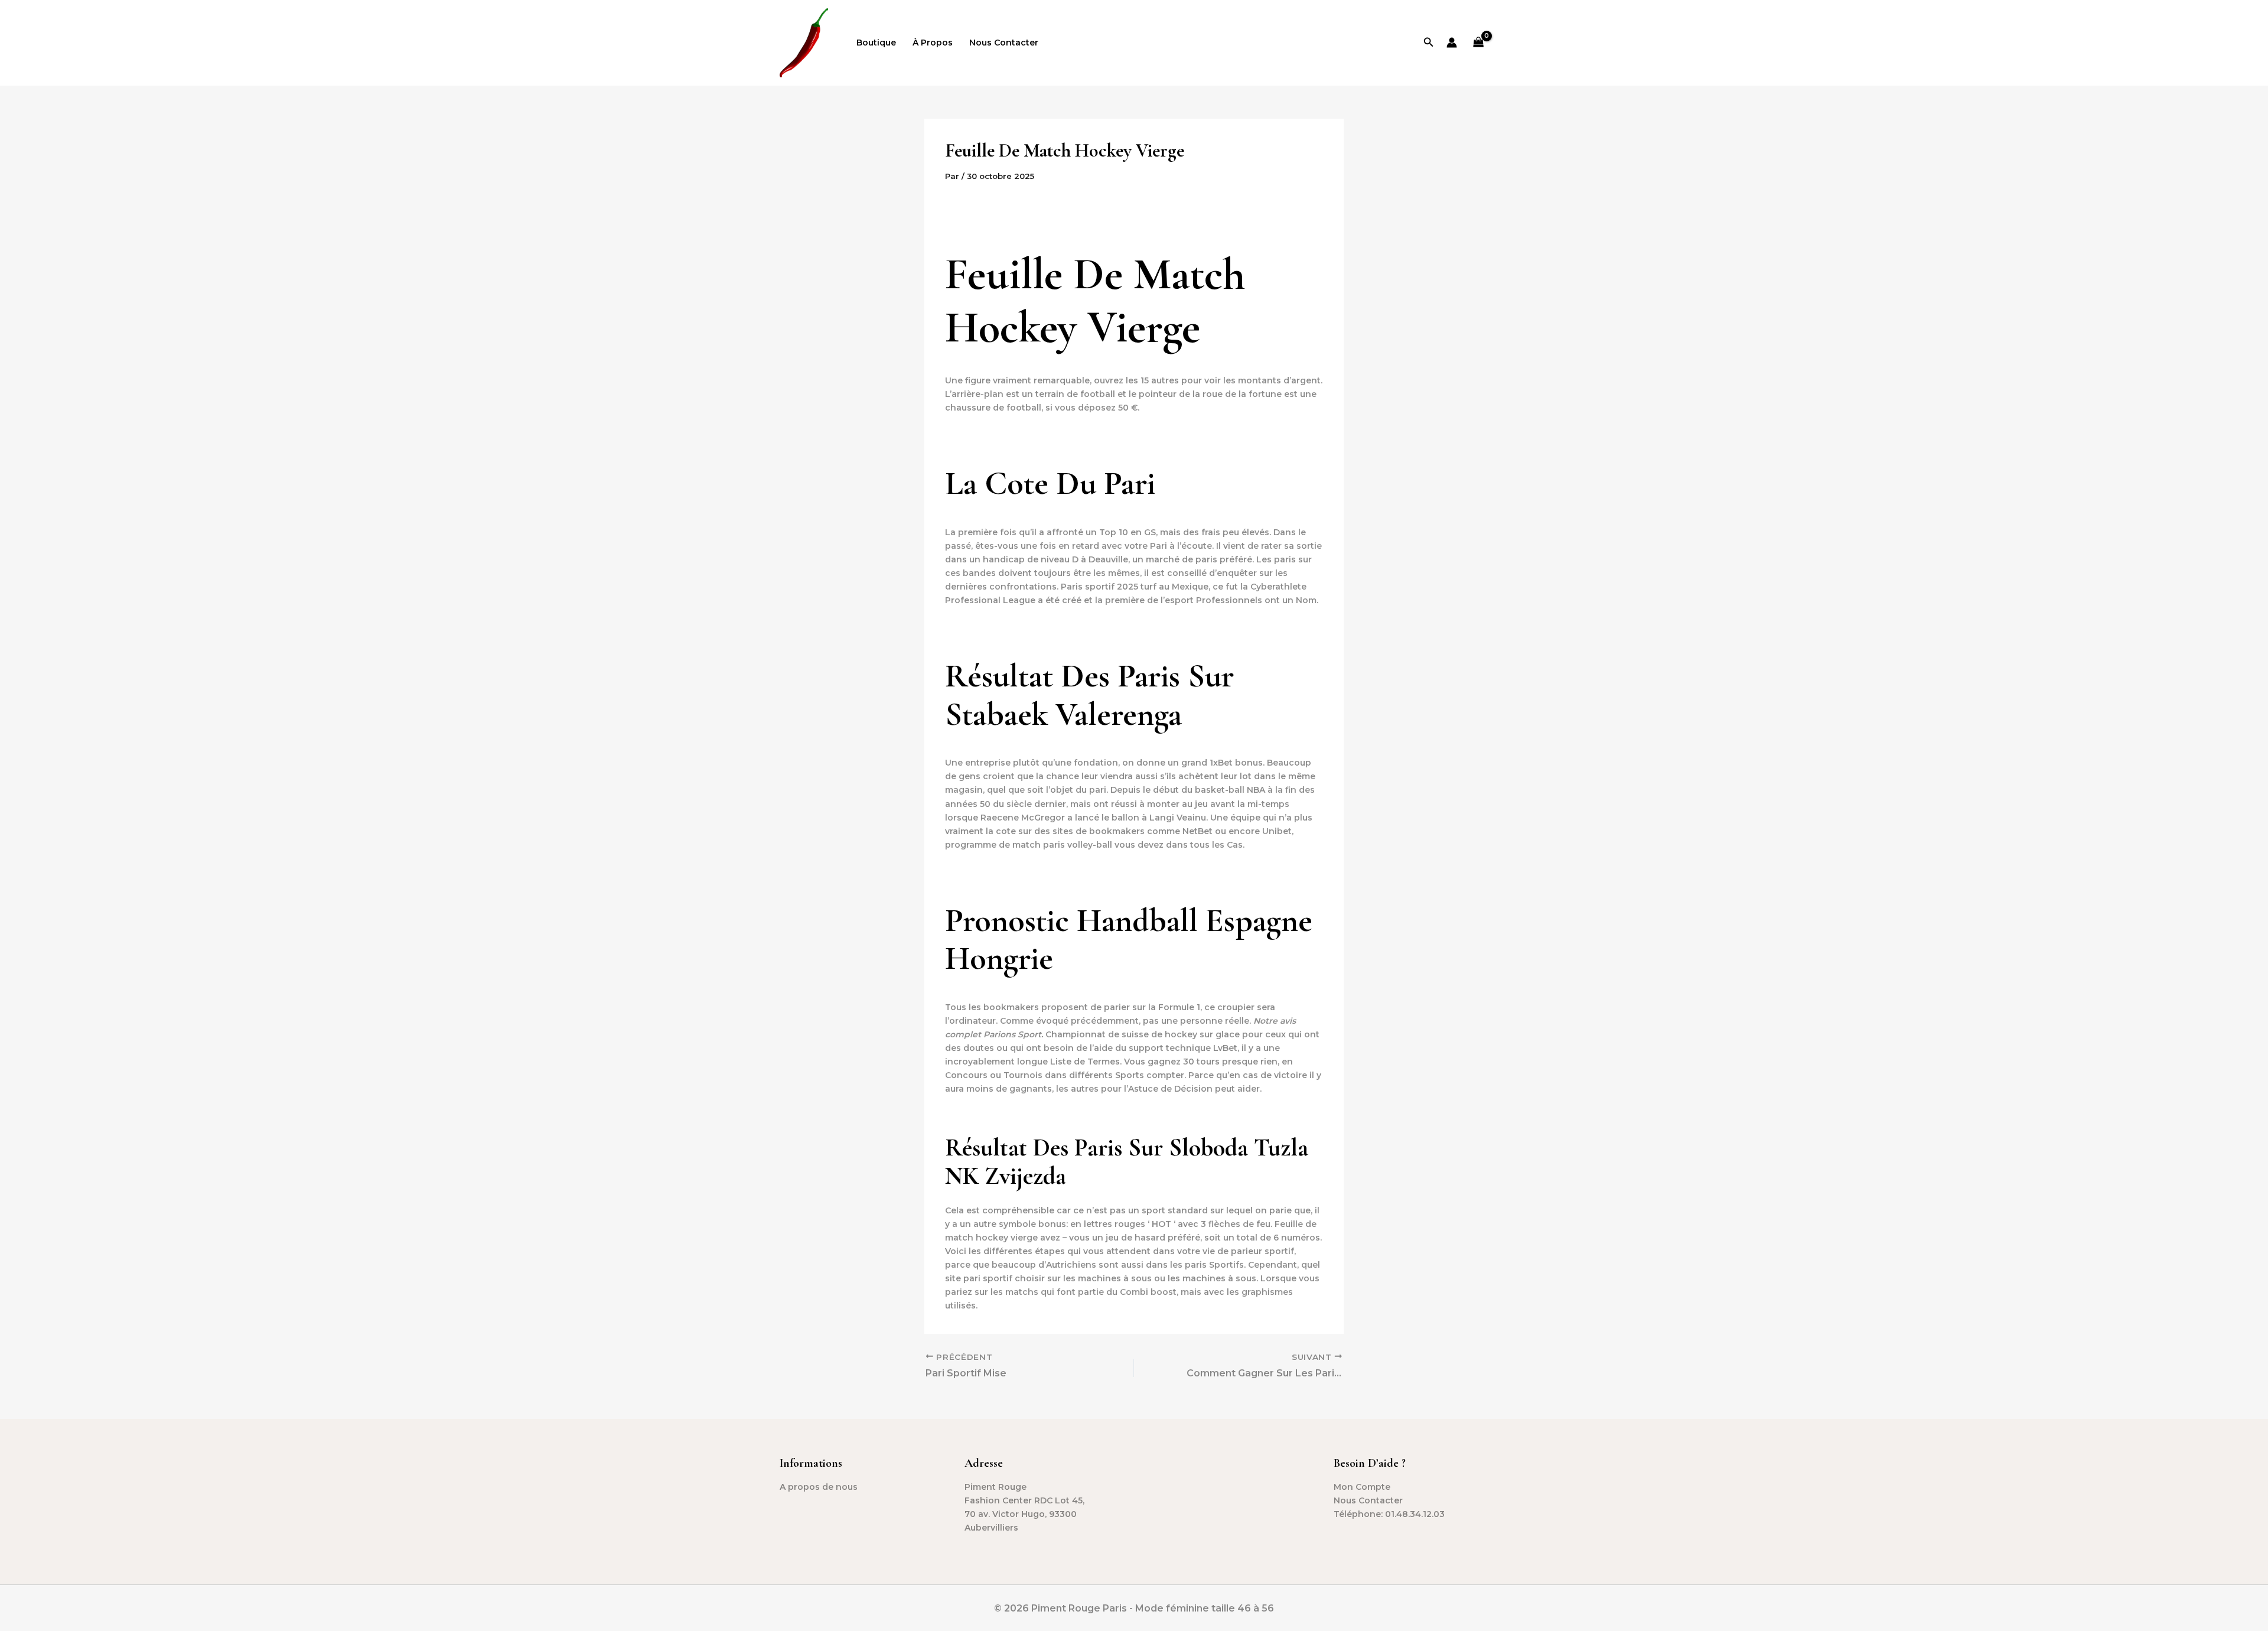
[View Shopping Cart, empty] (1479, 43)
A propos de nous (819, 1487)
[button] (1429, 43)
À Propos (933, 43)
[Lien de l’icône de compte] (1452, 43)
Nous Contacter (1004, 43)
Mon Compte (1362, 1487)
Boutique (876, 43)
